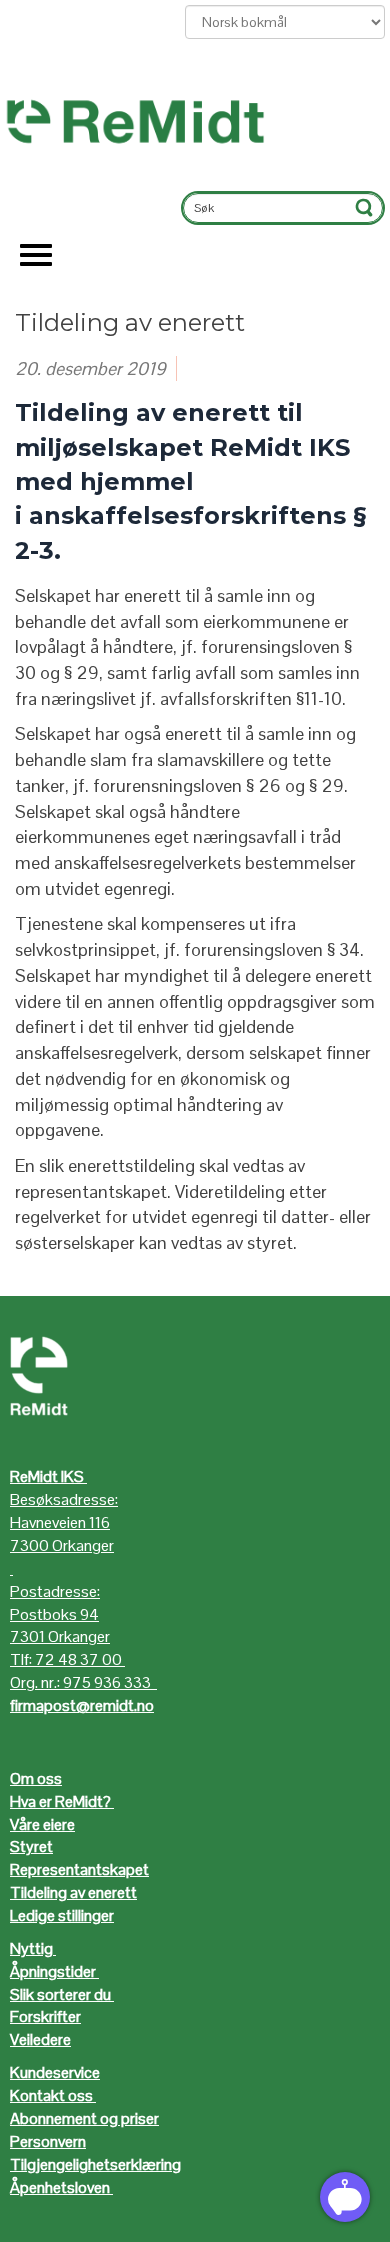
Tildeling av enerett (73, 1892)
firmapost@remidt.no (82, 1705)
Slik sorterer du (60, 1994)
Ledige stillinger (62, 1915)
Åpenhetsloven (60, 2187)
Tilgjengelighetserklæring (95, 2164)
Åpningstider (54, 1971)
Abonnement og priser (84, 2118)
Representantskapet (79, 1869)
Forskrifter (45, 2016)
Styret (31, 1846)
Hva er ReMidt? (62, 1801)
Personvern (48, 2141)
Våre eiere (42, 1824)
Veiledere (40, 2039)
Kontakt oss (51, 2095)
